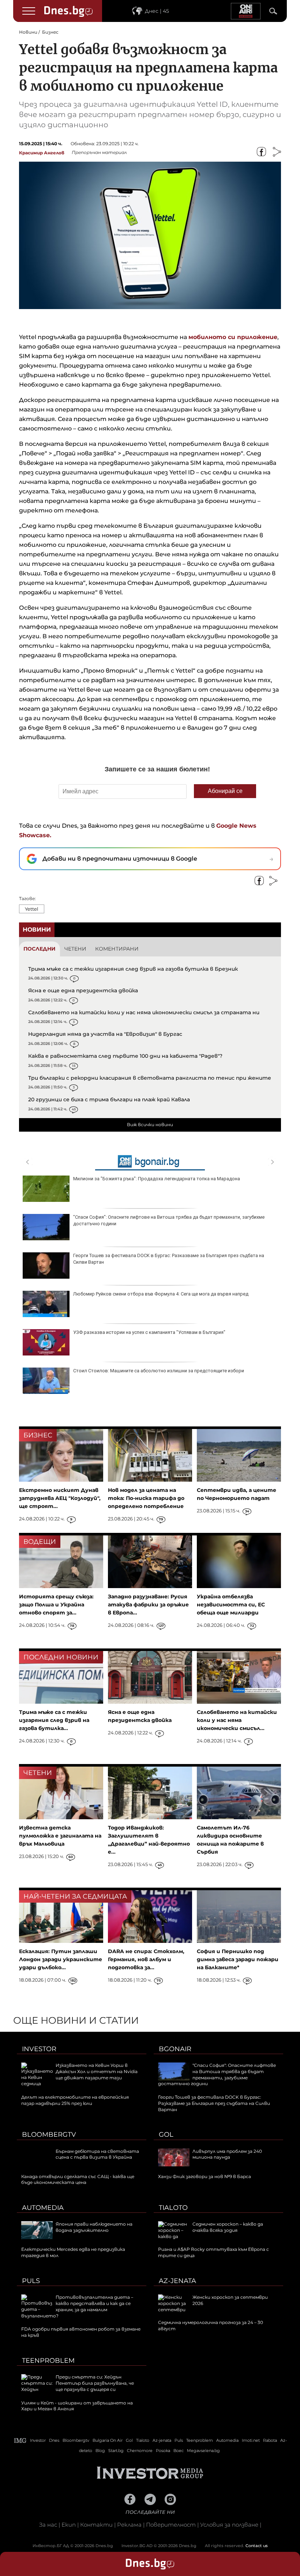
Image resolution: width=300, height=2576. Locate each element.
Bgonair (175, 2049)
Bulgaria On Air (108, 2440)
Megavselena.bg (203, 2451)
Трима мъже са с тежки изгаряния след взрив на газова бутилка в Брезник (133, 969)
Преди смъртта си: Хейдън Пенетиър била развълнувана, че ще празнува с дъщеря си (95, 2383)
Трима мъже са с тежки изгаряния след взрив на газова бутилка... (54, 1720)
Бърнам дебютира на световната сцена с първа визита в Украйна (97, 2154)
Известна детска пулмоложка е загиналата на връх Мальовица (60, 1836)
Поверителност (171, 2525)
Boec (179, 2451)
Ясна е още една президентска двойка (83, 990)
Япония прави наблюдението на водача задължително (94, 2227)
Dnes (54, 2440)
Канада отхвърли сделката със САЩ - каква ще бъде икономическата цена (78, 2180)
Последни (40, 949)
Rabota (270, 2440)
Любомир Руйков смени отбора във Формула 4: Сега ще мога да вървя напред (161, 1294)
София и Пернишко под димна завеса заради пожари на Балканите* (238, 1959)
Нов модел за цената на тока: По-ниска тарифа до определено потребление (146, 1498)
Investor (39, 2049)
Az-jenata (177, 2281)
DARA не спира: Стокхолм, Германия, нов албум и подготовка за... (146, 1959)
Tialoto (173, 2208)
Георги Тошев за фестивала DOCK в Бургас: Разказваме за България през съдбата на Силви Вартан (169, 1259)
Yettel (32, 909)
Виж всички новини (150, 1125)
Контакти (96, 2525)
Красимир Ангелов (42, 153)
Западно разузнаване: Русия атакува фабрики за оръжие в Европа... (148, 1605)
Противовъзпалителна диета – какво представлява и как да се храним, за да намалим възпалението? (77, 2306)
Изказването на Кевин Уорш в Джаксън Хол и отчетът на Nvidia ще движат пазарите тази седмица (79, 2074)
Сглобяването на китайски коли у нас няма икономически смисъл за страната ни (144, 1012)
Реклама (129, 2525)
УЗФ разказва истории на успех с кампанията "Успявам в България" (149, 1332)
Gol (166, 2135)
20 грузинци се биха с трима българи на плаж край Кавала (109, 1099)
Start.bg (116, 2451)
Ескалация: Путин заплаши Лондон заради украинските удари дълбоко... (61, 1959)
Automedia (43, 2208)
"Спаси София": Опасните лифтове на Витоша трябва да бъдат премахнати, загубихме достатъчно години (169, 1220)
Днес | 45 (157, 11)
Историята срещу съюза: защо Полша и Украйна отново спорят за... (56, 1605)
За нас (48, 2525)
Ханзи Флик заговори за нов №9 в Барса (205, 2176)
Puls (31, 2281)
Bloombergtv (49, 2135)
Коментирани (117, 949)
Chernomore (140, 2451)
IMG (20, 2440)
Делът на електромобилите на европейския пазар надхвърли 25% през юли (75, 2100)
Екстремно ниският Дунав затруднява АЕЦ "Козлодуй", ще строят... (60, 1498)
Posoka (163, 2451)
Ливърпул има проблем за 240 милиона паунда (227, 2154)
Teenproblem (48, 2361)
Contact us (257, 2546)
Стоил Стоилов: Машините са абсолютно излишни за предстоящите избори (159, 1371)
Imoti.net (251, 2440)
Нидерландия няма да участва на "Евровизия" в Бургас (105, 1034)
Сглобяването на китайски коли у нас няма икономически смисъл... (237, 1720)
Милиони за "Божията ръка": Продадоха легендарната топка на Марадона (157, 1179)
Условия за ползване (229, 2525)
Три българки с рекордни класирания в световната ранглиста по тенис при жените (150, 1078)
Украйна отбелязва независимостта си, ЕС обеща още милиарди (231, 1605)
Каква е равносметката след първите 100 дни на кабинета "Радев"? (125, 1056)
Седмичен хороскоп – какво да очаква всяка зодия (228, 2227)
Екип (69, 2525)
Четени (75, 949)
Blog (100, 2451)
